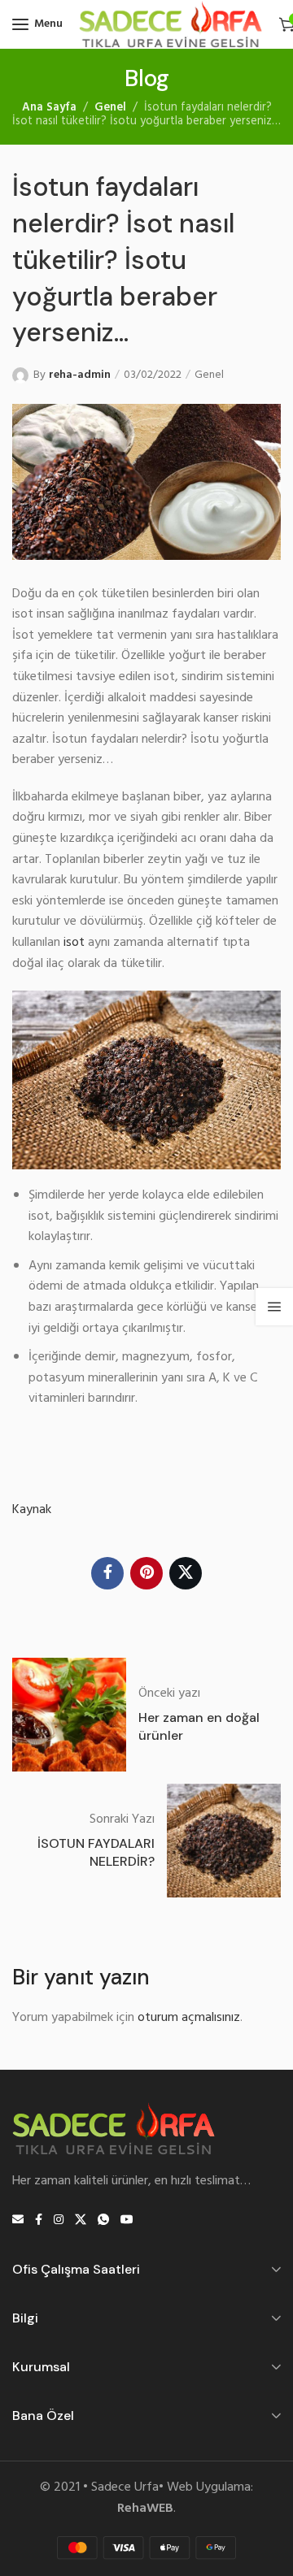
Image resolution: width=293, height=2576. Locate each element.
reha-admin (80, 375)
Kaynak (32, 1510)
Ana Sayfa (49, 108)
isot (74, 943)
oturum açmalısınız (189, 2018)
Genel (110, 108)
